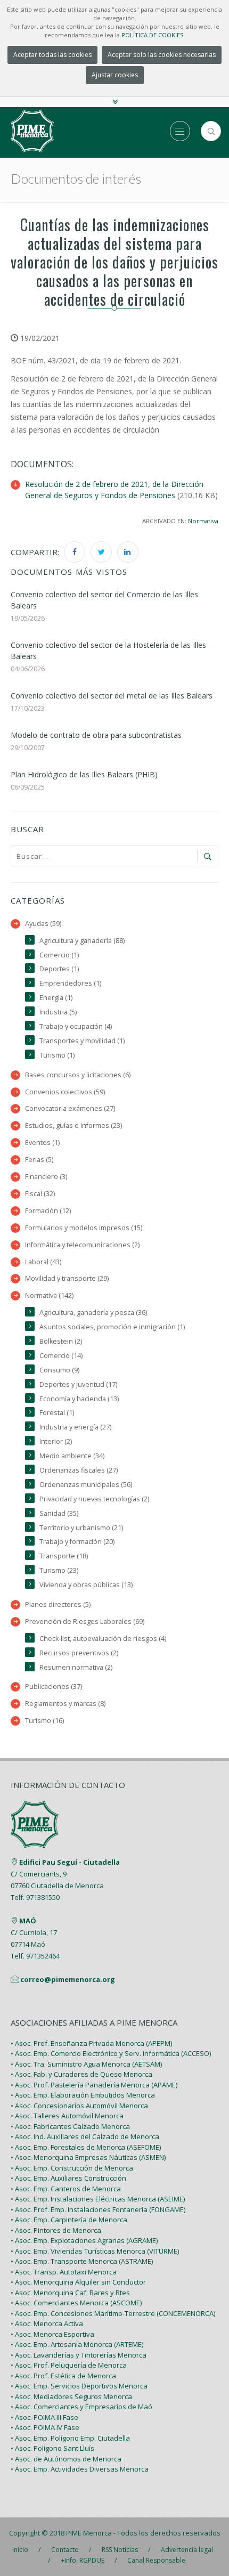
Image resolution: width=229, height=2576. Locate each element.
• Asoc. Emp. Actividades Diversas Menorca (80, 2469)
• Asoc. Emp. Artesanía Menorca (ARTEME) (77, 2344)
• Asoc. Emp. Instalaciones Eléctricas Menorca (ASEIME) (98, 2199)
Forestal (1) (57, 1413)
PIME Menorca (89, 2533)
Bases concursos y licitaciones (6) (78, 1075)
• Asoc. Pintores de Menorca (56, 2230)
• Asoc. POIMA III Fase (44, 2417)
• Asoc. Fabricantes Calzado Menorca (70, 2126)
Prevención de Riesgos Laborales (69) (85, 1622)
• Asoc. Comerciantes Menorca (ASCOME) (76, 2303)
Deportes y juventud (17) (78, 1384)
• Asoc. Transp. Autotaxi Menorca (64, 2272)
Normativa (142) (49, 1295)
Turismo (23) (59, 1570)
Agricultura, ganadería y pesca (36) (93, 1313)
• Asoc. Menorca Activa (47, 2323)
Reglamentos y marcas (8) (65, 1704)
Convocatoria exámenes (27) (70, 1108)
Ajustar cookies (115, 75)
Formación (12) (48, 1211)
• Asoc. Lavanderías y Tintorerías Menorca (79, 2355)
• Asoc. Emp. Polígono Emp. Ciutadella (70, 2438)
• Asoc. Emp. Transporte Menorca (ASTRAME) (82, 2261)
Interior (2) (56, 1441)
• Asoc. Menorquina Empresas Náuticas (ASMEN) (88, 2157)
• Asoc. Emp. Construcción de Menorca (72, 2168)
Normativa (203, 521)
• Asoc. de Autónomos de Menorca (66, 2459)
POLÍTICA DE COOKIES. (153, 35)
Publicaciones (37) (54, 1687)
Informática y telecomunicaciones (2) (82, 1245)
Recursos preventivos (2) (79, 1653)
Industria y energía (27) (75, 1427)
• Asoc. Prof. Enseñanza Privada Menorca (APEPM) (91, 2043)
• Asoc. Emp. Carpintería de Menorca (69, 2220)
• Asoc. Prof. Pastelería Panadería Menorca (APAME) (94, 2085)
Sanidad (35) (59, 1513)
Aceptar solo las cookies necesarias (162, 55)
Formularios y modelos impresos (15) (84, 1228)
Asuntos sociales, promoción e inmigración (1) (112, 1327)
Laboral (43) (43, 1262)
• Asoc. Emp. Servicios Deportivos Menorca (79, 2386)
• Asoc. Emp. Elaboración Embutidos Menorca (83, 2095)
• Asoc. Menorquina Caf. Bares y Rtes (70, 2293)
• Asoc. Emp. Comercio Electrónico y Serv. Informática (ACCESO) (111, 2053)
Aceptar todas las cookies (52, 55)
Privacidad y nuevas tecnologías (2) (94, 1499)
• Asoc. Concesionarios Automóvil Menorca (79, 2106)
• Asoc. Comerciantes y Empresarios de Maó (81, 2407)
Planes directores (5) (58, 1604)
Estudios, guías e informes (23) (73, 1126)
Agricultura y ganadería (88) (82, 941)
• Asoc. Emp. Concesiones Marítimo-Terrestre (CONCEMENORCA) (113, 2313)
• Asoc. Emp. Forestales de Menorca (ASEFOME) (86, 2147)
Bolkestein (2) (61, 1341)
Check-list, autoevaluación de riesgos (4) (103, 1639)
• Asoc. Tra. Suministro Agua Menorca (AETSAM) (86, 2064)
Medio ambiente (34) (72, 1456)
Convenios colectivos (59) (65, 1092)
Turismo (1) (57, 1055)
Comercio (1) (59, 955)
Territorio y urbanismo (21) (81, 1528)
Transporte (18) (64, 1556)
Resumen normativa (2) (76, 1667)
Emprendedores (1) (70, 983)
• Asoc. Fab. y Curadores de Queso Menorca (81, 2074)
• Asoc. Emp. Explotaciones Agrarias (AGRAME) (84, 2240)
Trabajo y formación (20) (77, 1542)
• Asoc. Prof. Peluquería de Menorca (69, 2365)
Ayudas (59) (43, 924)
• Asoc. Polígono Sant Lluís (52, 2448)
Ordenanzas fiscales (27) (79, 1470)
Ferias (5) (39, 1160)
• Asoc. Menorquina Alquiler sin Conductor (78, 2282)
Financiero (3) (46, 1177)
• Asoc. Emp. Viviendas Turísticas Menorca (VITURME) (95, 2251)
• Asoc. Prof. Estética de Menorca (63, 2376)
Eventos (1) (42, 1143)
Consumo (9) (59, 1370)
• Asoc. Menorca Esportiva (52, 2334)
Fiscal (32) (40, 1194)
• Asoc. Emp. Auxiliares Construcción (68, 2178)
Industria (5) (58, 1012)
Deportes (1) (59, 969)
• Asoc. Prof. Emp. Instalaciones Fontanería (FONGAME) (98, 2209)
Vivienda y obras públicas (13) (86, 1585)
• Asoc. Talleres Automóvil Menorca (67, 2116)
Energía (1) (56, 998)
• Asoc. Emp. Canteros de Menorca (66, 2189)
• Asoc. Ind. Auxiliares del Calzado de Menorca (85, 2136)
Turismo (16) (44, 1721)
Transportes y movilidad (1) (82, 1041)
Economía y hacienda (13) (79, 1399)
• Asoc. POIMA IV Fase (45, 2427)
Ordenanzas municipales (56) (86, 1485)
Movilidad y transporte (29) (67, 1278)
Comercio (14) (61, 1356)
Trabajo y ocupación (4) (76, 1026)
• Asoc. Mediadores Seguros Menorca (71, 2396)
